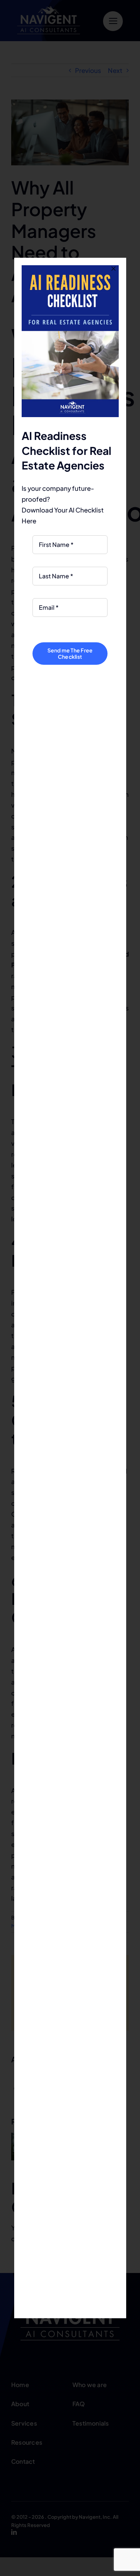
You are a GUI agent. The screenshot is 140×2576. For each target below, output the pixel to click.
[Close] (113, 269)
